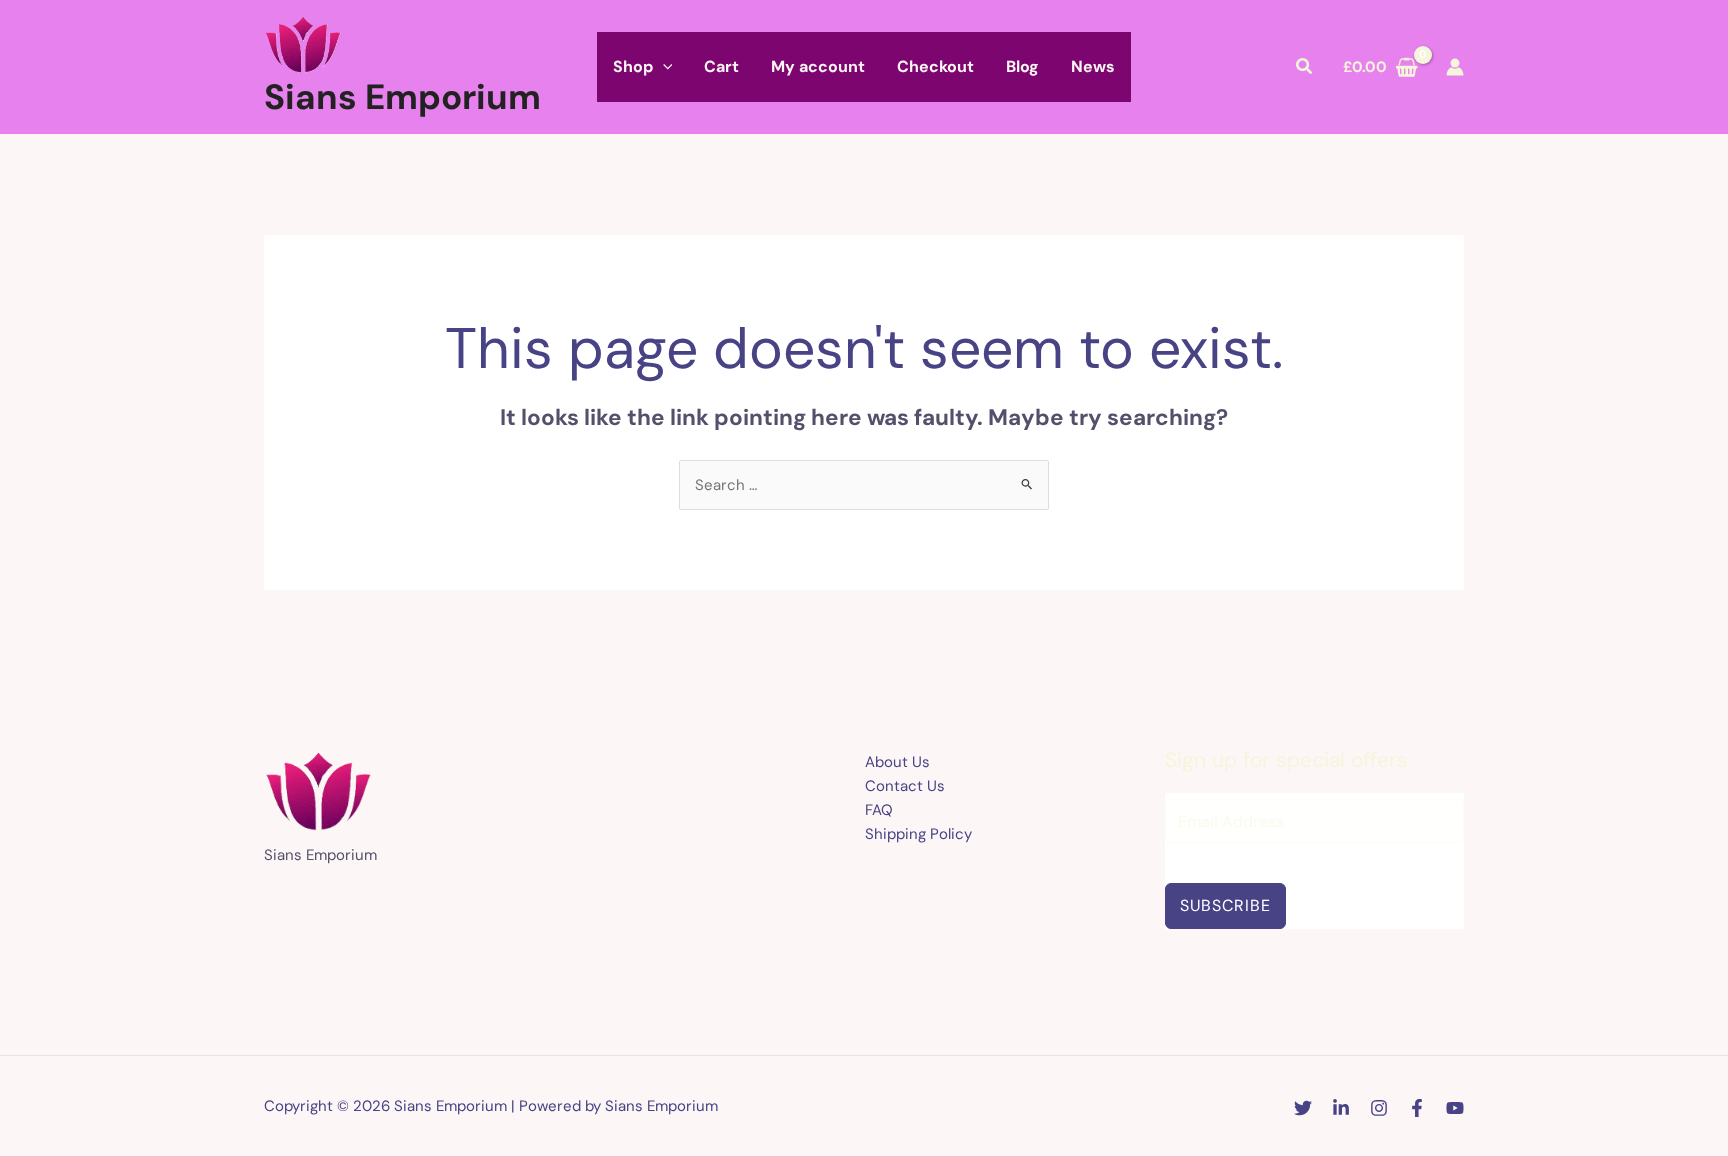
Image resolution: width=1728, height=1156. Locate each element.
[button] (663, 67)
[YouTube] (1455, 1108)
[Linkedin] (1341, 1108)
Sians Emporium (402, 97)
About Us (897, 762)
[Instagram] (1379, 1108)
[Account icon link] (1455, 67)
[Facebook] (1417, 1108)
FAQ (879, 810)
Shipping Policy (918, 834)
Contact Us (905, 786)
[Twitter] (1303, 1108)
